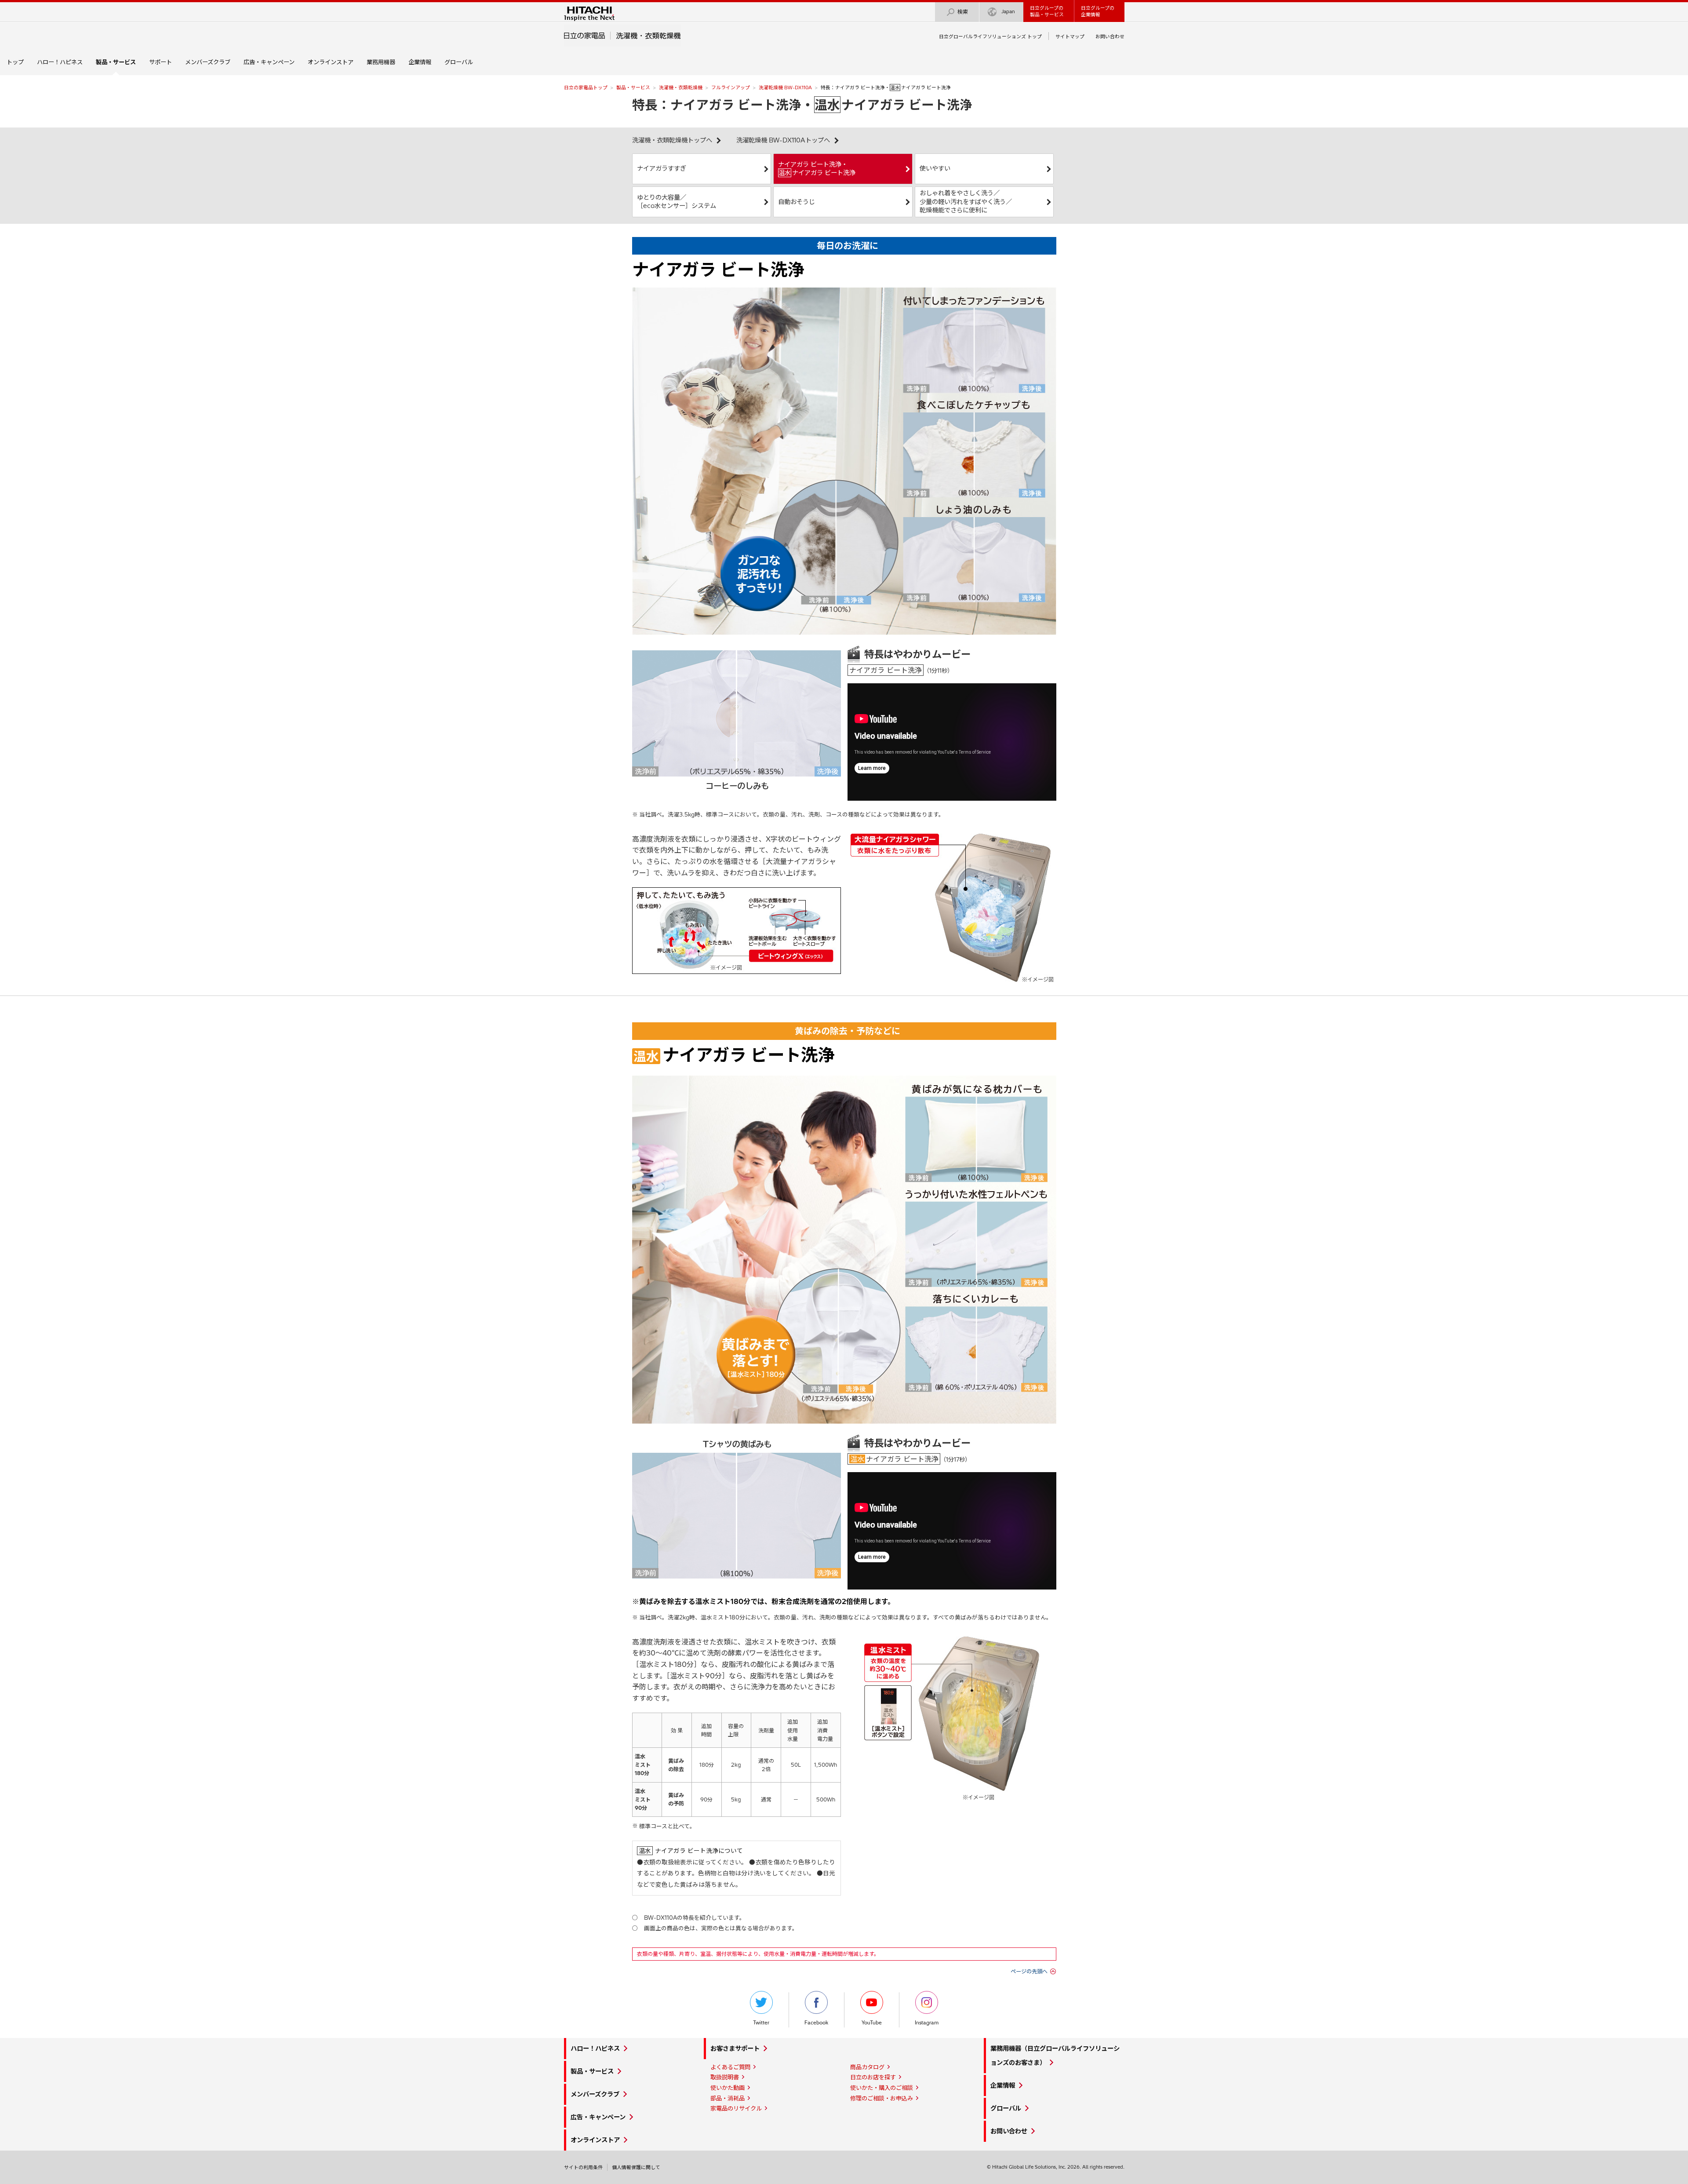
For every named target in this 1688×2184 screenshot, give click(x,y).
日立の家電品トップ (586, 88)
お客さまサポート (735, 2049)
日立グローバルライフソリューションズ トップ (990, 36)
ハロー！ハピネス (60, 62)
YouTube (872, 2023)
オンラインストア (331, 62)
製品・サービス (633, 88)
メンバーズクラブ (208, 62)
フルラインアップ (731, 88)
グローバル (459, 62)
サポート (160, 62)
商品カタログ (867, 2067)
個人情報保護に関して (636, 2167)
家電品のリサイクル (736, 2108)
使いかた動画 (728, 2088)
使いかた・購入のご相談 (882, 2088)
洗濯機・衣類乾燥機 (681, 88)
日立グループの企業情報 (1098, 11)
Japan (1008, 11)
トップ (15, 62)
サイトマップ (1070, 36)
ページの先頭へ (1029, 1971)
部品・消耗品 (728, 2098)
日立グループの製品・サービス (1047, 11)
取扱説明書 (725, 2077)
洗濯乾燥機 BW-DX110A (785, 88)
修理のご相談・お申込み (882, 2098)
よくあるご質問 (730, 2067)
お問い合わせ (1110, 36)
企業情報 (420, 62)
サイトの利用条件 (583, 2167)
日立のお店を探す (873, 2077)
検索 (963, 12)
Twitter (761, 2023)
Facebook (816, 2023)
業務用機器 (381, 62)
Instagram (927, 2023)
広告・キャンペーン (269, 62)
